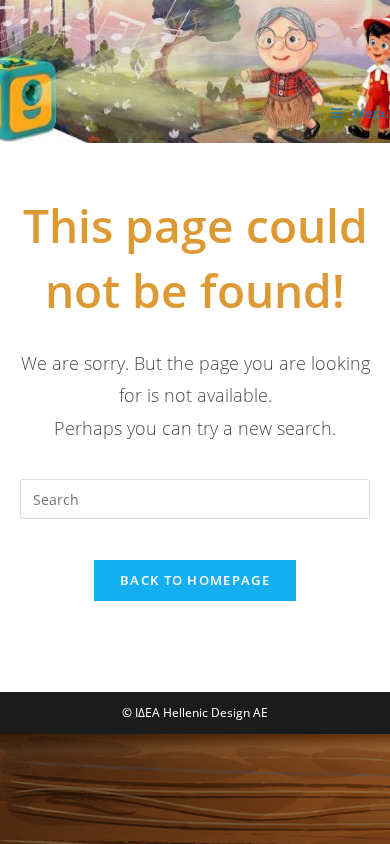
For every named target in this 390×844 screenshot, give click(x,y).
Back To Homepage (195, 580)
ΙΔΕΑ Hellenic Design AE (129, 121)
